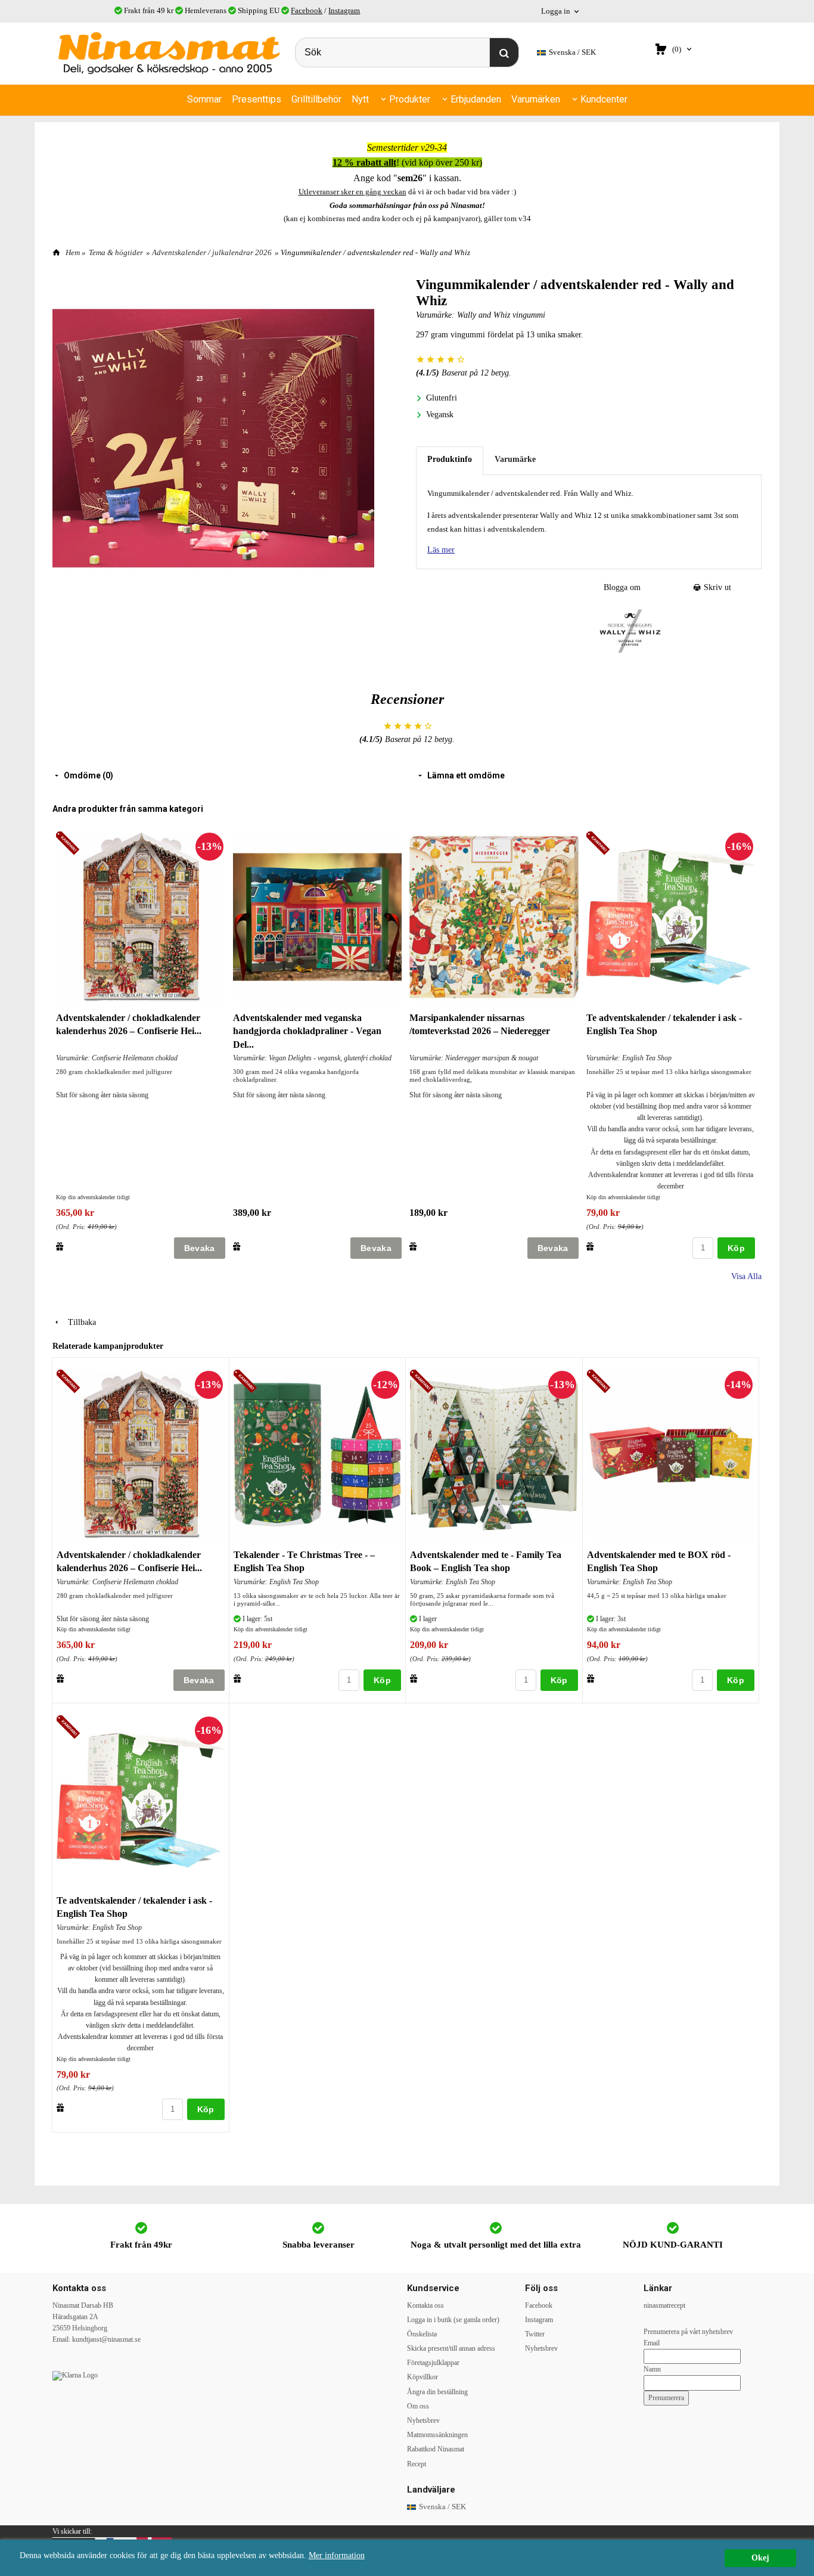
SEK (572, 52)
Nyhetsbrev (423, 2420)
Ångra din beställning (437, 2392)
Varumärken (536, 99)
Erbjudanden (476, 99)
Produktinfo (450, 459)
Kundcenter (604, 99)
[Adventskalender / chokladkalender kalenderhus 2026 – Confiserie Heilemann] (69, 844)
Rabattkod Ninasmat (436, 2449)
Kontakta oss (425, 2305)
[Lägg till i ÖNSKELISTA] (60, 1246)
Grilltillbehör (316, 99)
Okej (760, 2558)
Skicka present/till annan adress (451, 2348)
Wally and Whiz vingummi (501, 315)
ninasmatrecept (664, 2305)
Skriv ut (716, 587)
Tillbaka (78, 1322)
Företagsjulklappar (433, 2363)
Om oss (418, 2406)
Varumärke (515, 459)
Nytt (360, 99)
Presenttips (257, 99)
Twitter (535, 2334)
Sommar (204, 99)
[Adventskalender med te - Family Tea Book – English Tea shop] (423, 1382)
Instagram (344, 10)
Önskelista (422, 2334)
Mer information (337, 2555)
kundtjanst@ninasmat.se (106, 2339)
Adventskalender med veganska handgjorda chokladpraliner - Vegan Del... (307, 1031)
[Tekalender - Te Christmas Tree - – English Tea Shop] (247, 1382)
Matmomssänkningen (437, 2435)
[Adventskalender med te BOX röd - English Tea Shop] (600, 1382)
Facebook (307, 10)
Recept (417, 2464)
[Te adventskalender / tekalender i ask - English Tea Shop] (600, 844)
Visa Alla (746, 1276)
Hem (73, 252)
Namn (652, 2369)
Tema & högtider (116, 252)
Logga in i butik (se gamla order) (453, 2320)
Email (652, 2343)
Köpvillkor (422, 2377)
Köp (736, 1248)
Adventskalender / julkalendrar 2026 (212, 252)
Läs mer (441, 550)
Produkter (410, 99)
